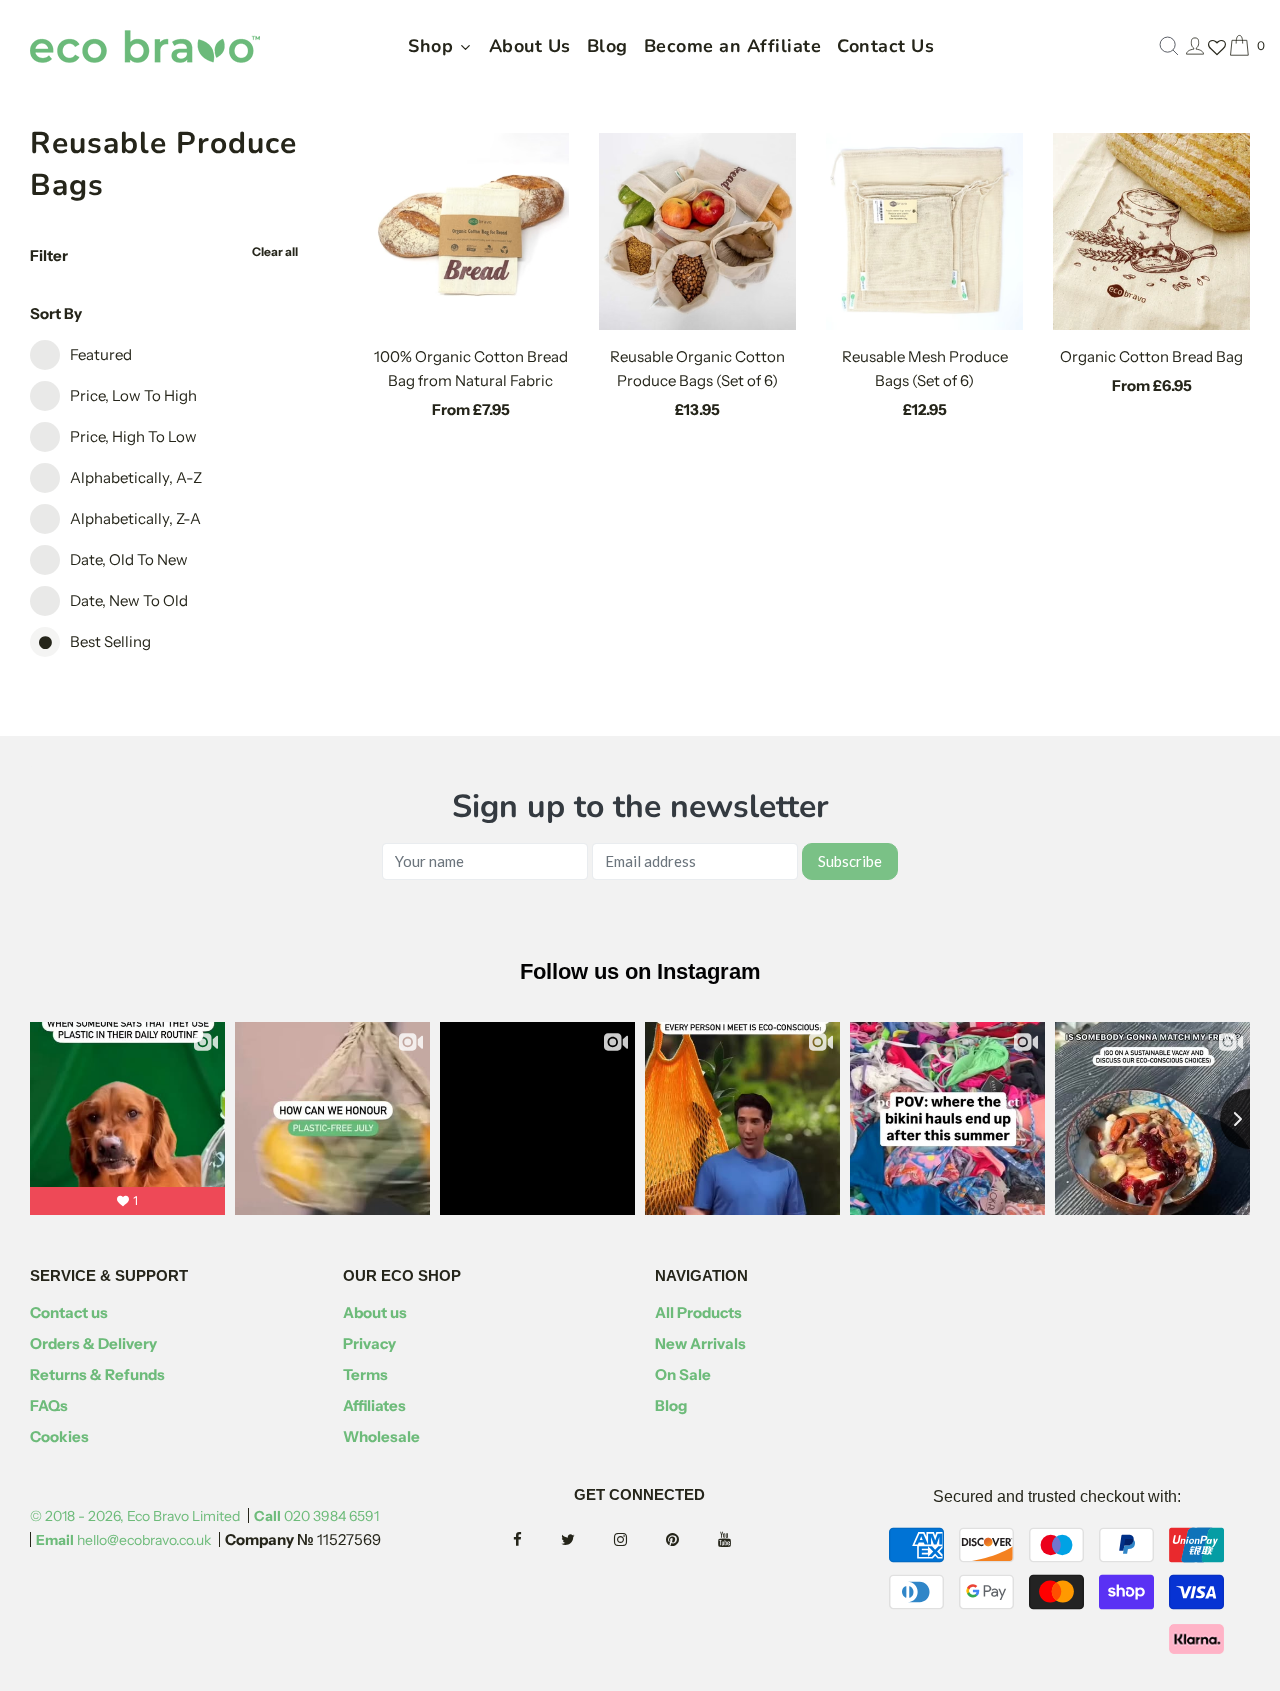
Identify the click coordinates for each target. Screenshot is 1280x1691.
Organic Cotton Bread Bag (1151, 356)
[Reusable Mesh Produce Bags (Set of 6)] (924, 231)
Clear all (275, 251)
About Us (530, 46)
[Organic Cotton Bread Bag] (1151, 231)
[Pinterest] (690, 1540)
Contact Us (885, 46)
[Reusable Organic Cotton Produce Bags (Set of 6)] (697, 231)
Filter (49, 255)
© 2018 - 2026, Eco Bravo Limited (135, 1516)
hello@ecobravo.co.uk (123, 1540)
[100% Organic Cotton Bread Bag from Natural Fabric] (471, 231)
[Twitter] (586, 1540)
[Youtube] (742, 1540)
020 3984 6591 (316, 1516)
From (471, 409)
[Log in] (1195, 46)
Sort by (56, 313)
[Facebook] (535, 1540)
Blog (607, 46)
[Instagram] (638, 1540)
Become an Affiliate (733, 46)
